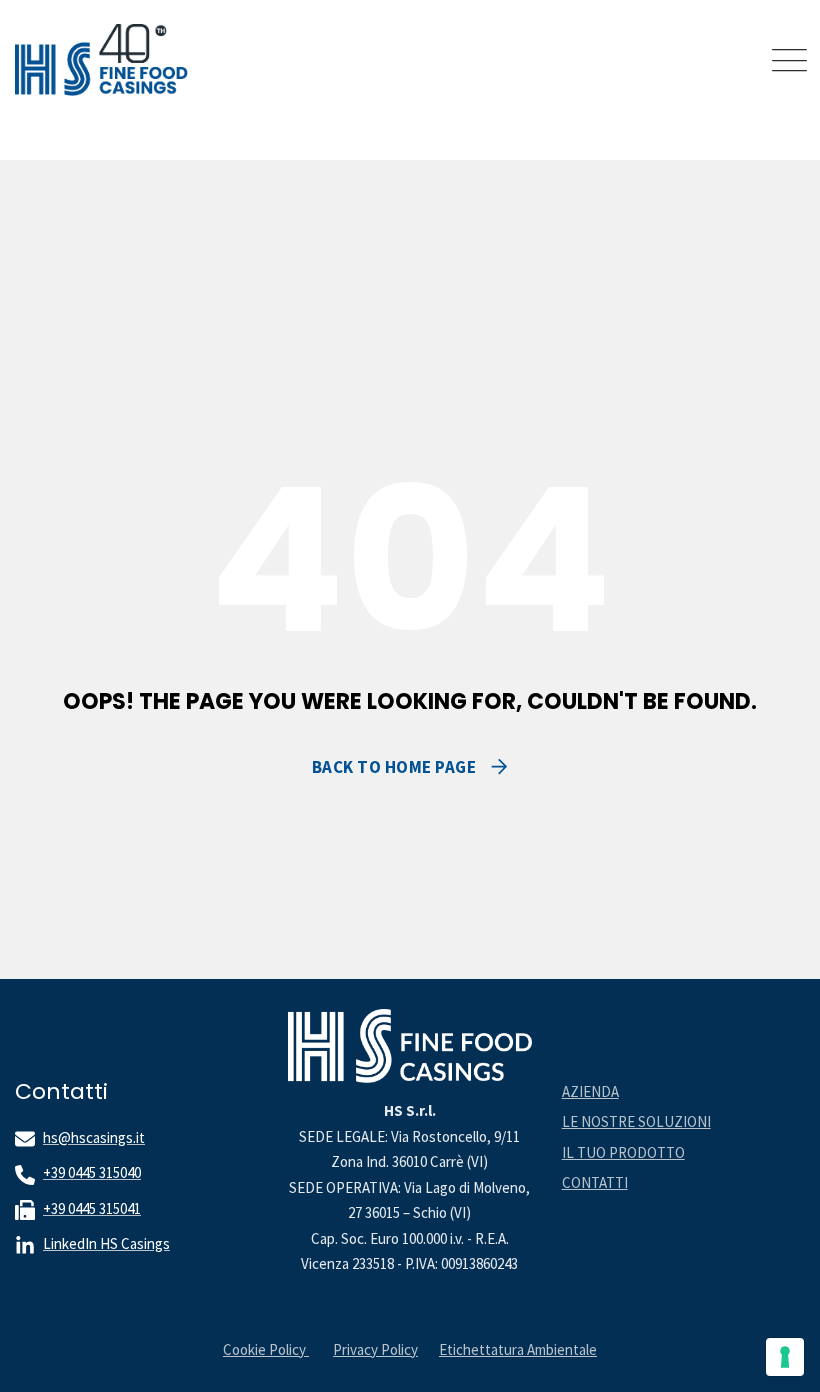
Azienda (590, 1091)
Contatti (595, 1182)
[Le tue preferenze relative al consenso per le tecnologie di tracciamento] (785, 1357)
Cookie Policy (266, 1349)
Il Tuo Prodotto (623, 1152)
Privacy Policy (375, 1349)
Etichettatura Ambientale (518, 1349)
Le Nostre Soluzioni (636, 1121)
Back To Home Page (394, 767)
